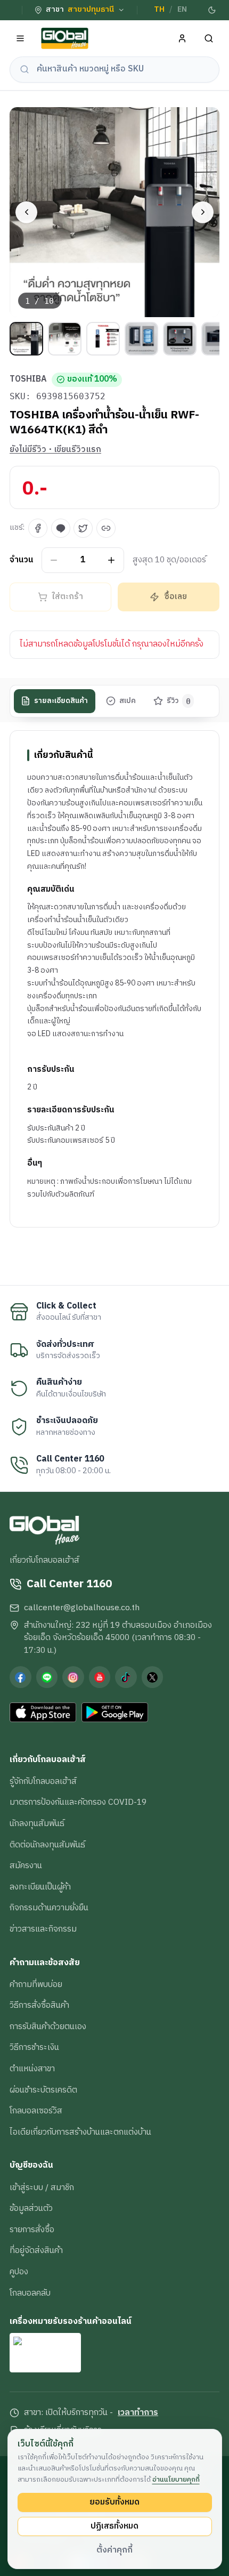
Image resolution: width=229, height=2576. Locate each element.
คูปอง (19, 2272)
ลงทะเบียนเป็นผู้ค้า (40, 1887)
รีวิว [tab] (179, 701)
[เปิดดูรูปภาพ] (114, 212)
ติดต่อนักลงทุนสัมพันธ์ (47, 1845)
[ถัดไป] (203, 212)
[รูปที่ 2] (65, 339)
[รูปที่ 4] (141, 339)
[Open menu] (21, 39)
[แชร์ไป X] (83, 528)
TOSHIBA (28, 379)
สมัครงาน (26, 1866)
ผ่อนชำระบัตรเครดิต (43, 2090)
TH (159, 10)
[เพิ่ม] (112, 560)
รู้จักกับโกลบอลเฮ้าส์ (43, 1781)
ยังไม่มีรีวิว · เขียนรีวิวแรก (55, 450)
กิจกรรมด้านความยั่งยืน (49, 1908)
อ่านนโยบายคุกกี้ (176, 2480)
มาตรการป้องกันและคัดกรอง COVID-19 (78, 1802)
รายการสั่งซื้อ (32, 2230)
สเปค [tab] (128, 701)
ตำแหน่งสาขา (32, 2069)
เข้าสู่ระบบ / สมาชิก (42, 2187)
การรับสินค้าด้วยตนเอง (48, 2026)
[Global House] (65, 39)
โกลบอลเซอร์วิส (36, 2111)
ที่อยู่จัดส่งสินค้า (36, 2250)
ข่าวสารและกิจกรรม (43, 1929)
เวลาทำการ (138, 2413)
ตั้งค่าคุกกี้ (114, 2550)
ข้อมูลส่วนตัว (31, 2208)
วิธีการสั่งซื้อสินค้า (39, 2005)
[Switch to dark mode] (212, 10)
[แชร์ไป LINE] (61, 528)
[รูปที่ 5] (180, 339)
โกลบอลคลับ (30, 2293)
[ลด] (54, 560)
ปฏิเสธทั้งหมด (114, 2526)
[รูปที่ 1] (26, 339)
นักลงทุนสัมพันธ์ (37, 1823)
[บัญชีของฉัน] (182, 39)
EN (182, 10)
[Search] (209, 39)
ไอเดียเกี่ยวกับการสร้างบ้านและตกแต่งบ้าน (80, 2132)
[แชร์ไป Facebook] (38, 528)
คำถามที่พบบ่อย (36, 1984)
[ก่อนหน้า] (26, 212)
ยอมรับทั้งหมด (114, 2502)
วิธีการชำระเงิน (34, 2047)
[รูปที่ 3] (103, 339)
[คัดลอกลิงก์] (106, 528)
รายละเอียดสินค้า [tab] (61, 701)
